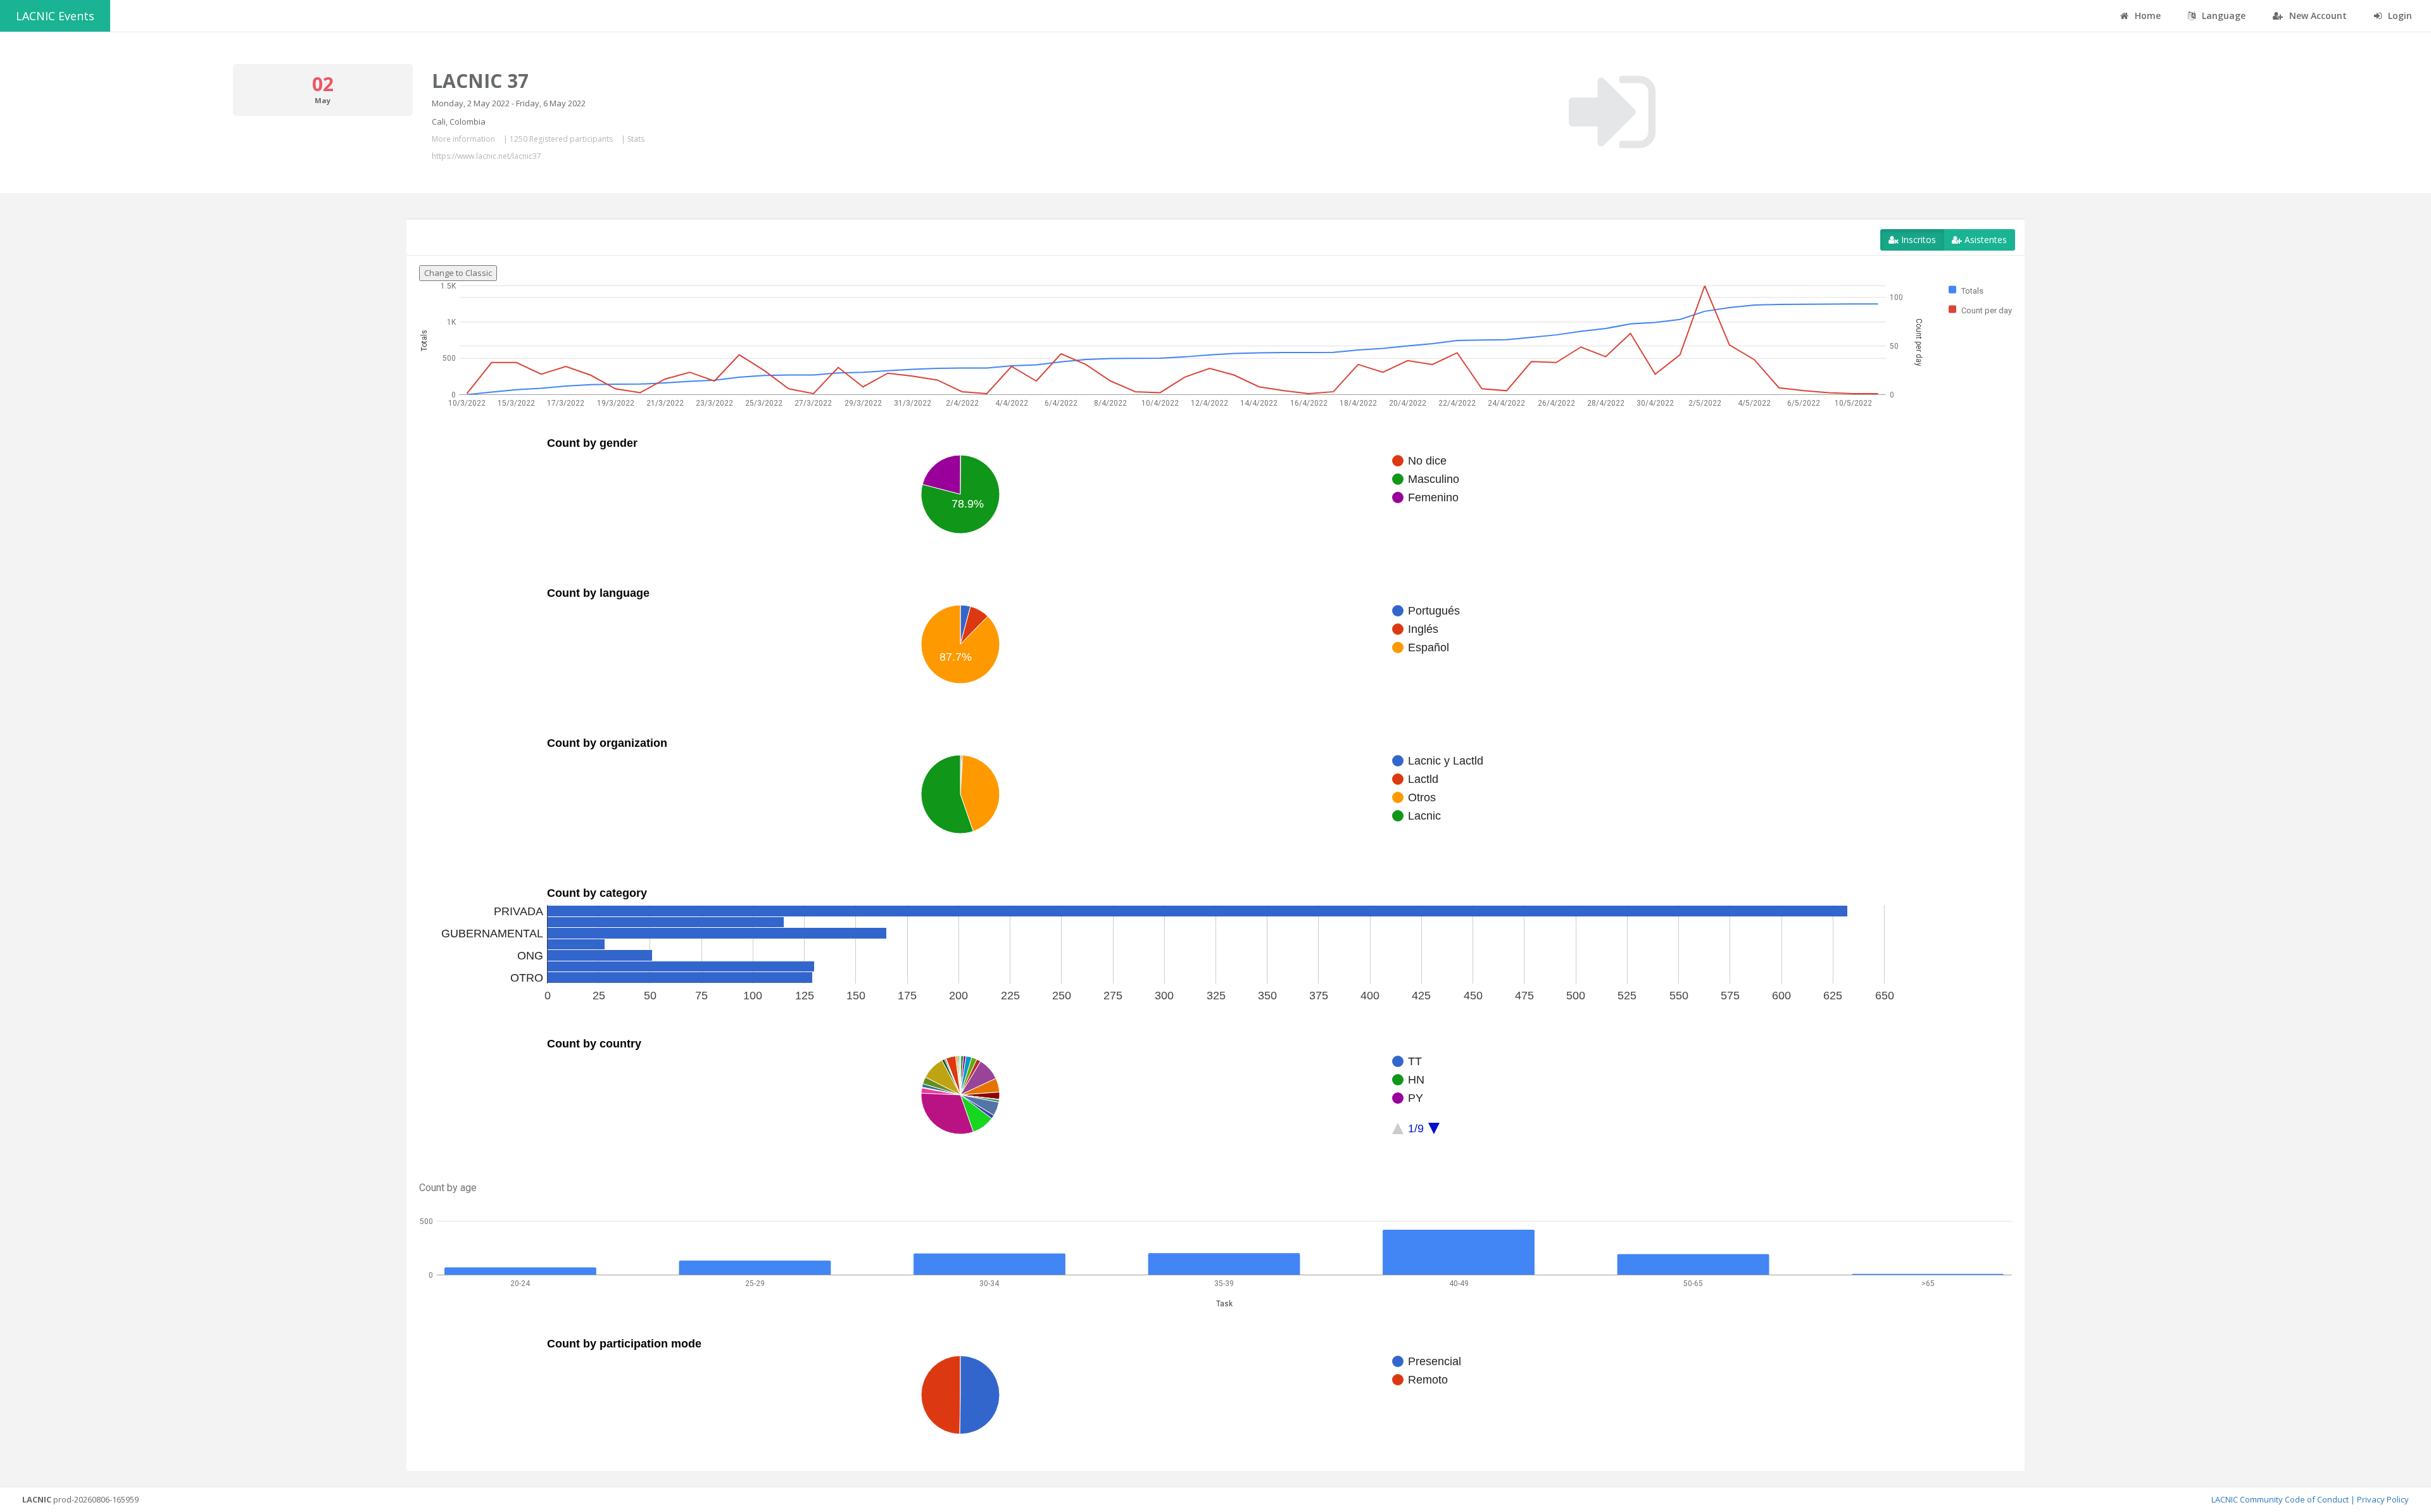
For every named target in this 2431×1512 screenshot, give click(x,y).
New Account (2317, 16)
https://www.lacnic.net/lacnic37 (487, 156)
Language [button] (2222, 16)
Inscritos (1917, 240)
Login (2399, 16)
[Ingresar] (1612, 112)
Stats (636, 139)
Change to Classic (458, 273)
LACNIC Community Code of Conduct (2280, 1499)
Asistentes (1984, 240)
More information (463, 139)
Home (2146, 16)
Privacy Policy (2383, 1499)
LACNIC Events (55, 16)
